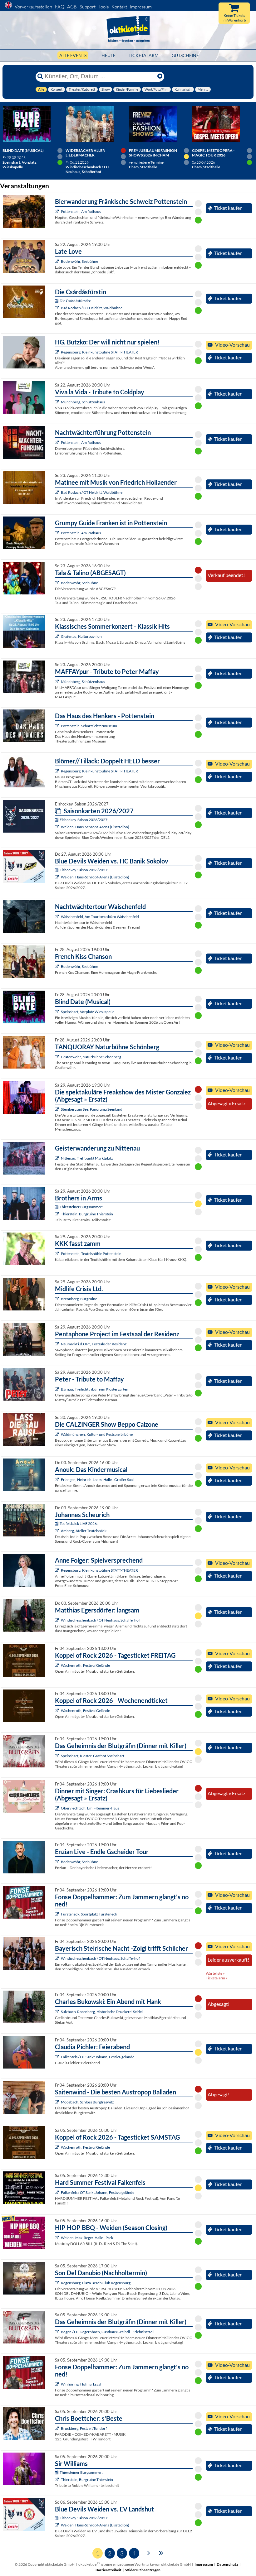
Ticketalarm (144, 55)
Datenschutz (227, 2564)
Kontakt (119, 7)
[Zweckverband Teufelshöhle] (58, 1254)
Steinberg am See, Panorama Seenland (92, 1109)
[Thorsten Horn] (58, 2102)
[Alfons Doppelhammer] (58, 1914)
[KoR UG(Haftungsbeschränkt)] (58, 1665)
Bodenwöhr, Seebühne (79, 261)
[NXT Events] (58, 2238)
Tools (103, 7)
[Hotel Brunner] (58, 1531)
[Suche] (40, 76)
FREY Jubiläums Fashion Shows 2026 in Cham (153, 153)
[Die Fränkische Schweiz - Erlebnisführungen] (58, 211)
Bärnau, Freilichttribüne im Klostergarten (95, 1389)
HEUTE (108, 55)
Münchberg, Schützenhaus (83, 402)
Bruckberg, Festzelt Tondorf (84, 2428)
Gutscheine (185, 55)
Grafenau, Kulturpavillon (81, 636)
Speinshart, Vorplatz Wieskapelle (88, 1012)
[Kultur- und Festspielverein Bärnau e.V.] (58, 1389)
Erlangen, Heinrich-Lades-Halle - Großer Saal (97, 1480)
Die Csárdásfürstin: (75, 301)
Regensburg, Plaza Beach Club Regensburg (96, 2283)
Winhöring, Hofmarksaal (81, 2384)
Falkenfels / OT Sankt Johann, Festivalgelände (98, 2057)
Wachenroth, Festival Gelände (85, 1665)
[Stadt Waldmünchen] (58, 1434)
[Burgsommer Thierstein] (58, 1214)
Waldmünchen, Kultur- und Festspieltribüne (97, 1434)
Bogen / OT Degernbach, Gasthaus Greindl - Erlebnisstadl (107, 2332)
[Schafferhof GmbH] (58, 1620)
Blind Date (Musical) (23, 150)
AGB (72, 7)
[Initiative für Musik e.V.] (58, 636)
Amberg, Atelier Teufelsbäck (84, 1531)
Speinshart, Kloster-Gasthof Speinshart (93, 1756)
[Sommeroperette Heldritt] (58, 308)
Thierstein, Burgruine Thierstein (87, 1214)
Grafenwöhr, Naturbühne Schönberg (91, 1057)
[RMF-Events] (58, 1480)
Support (88, 7)
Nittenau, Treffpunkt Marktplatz (87, 1158)
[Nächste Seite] (149, 2552)
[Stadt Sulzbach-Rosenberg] (58, 2012)
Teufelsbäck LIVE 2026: (79, 1523)
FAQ (60, 7)
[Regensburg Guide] (58, 2283)
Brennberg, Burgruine (79, 1299)
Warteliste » (215, 1973)
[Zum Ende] (161, 2552)
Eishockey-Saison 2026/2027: (84, 820)
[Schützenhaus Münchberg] (58, 402)
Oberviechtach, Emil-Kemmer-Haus (90, 1808)
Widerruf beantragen (143, 2570)
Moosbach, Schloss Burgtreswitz (87, 2102)
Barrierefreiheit (108, 2570)
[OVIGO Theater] (58, 1012)
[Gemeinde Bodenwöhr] (58, 261)
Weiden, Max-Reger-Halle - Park (87, 2238)
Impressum (141, 7)
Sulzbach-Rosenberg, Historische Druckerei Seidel (102, 2012)
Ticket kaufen (228, 208)
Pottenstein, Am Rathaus (81, 211)
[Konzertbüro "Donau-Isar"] (58, 2428)
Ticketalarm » (217, 1978)
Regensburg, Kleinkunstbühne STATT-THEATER (99, 352)
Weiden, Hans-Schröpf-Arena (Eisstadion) (95, 827)
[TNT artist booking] (58, 1057)
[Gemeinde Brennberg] (58, 1299)
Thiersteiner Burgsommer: (81, 1207)
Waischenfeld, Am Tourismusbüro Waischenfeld (100, 917)
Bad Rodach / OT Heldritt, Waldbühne (92, 308)
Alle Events (73, 55)
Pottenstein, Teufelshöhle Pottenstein (91, 1254)
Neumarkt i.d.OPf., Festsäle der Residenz (94, 1344)
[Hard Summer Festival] (58, 2057)
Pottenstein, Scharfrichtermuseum (89, 726)
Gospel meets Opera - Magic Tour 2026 (213, 153)
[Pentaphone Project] (58, 1344)
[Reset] (160, 76)
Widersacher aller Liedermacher (85, 153)
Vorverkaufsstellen (33, 7)
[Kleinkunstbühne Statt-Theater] (58, 352)
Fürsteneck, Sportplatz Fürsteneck (89, 1914)
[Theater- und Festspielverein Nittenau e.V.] (58, 1158)
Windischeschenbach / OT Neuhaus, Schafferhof (100, 1620)
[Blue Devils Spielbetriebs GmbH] (58, 827)
